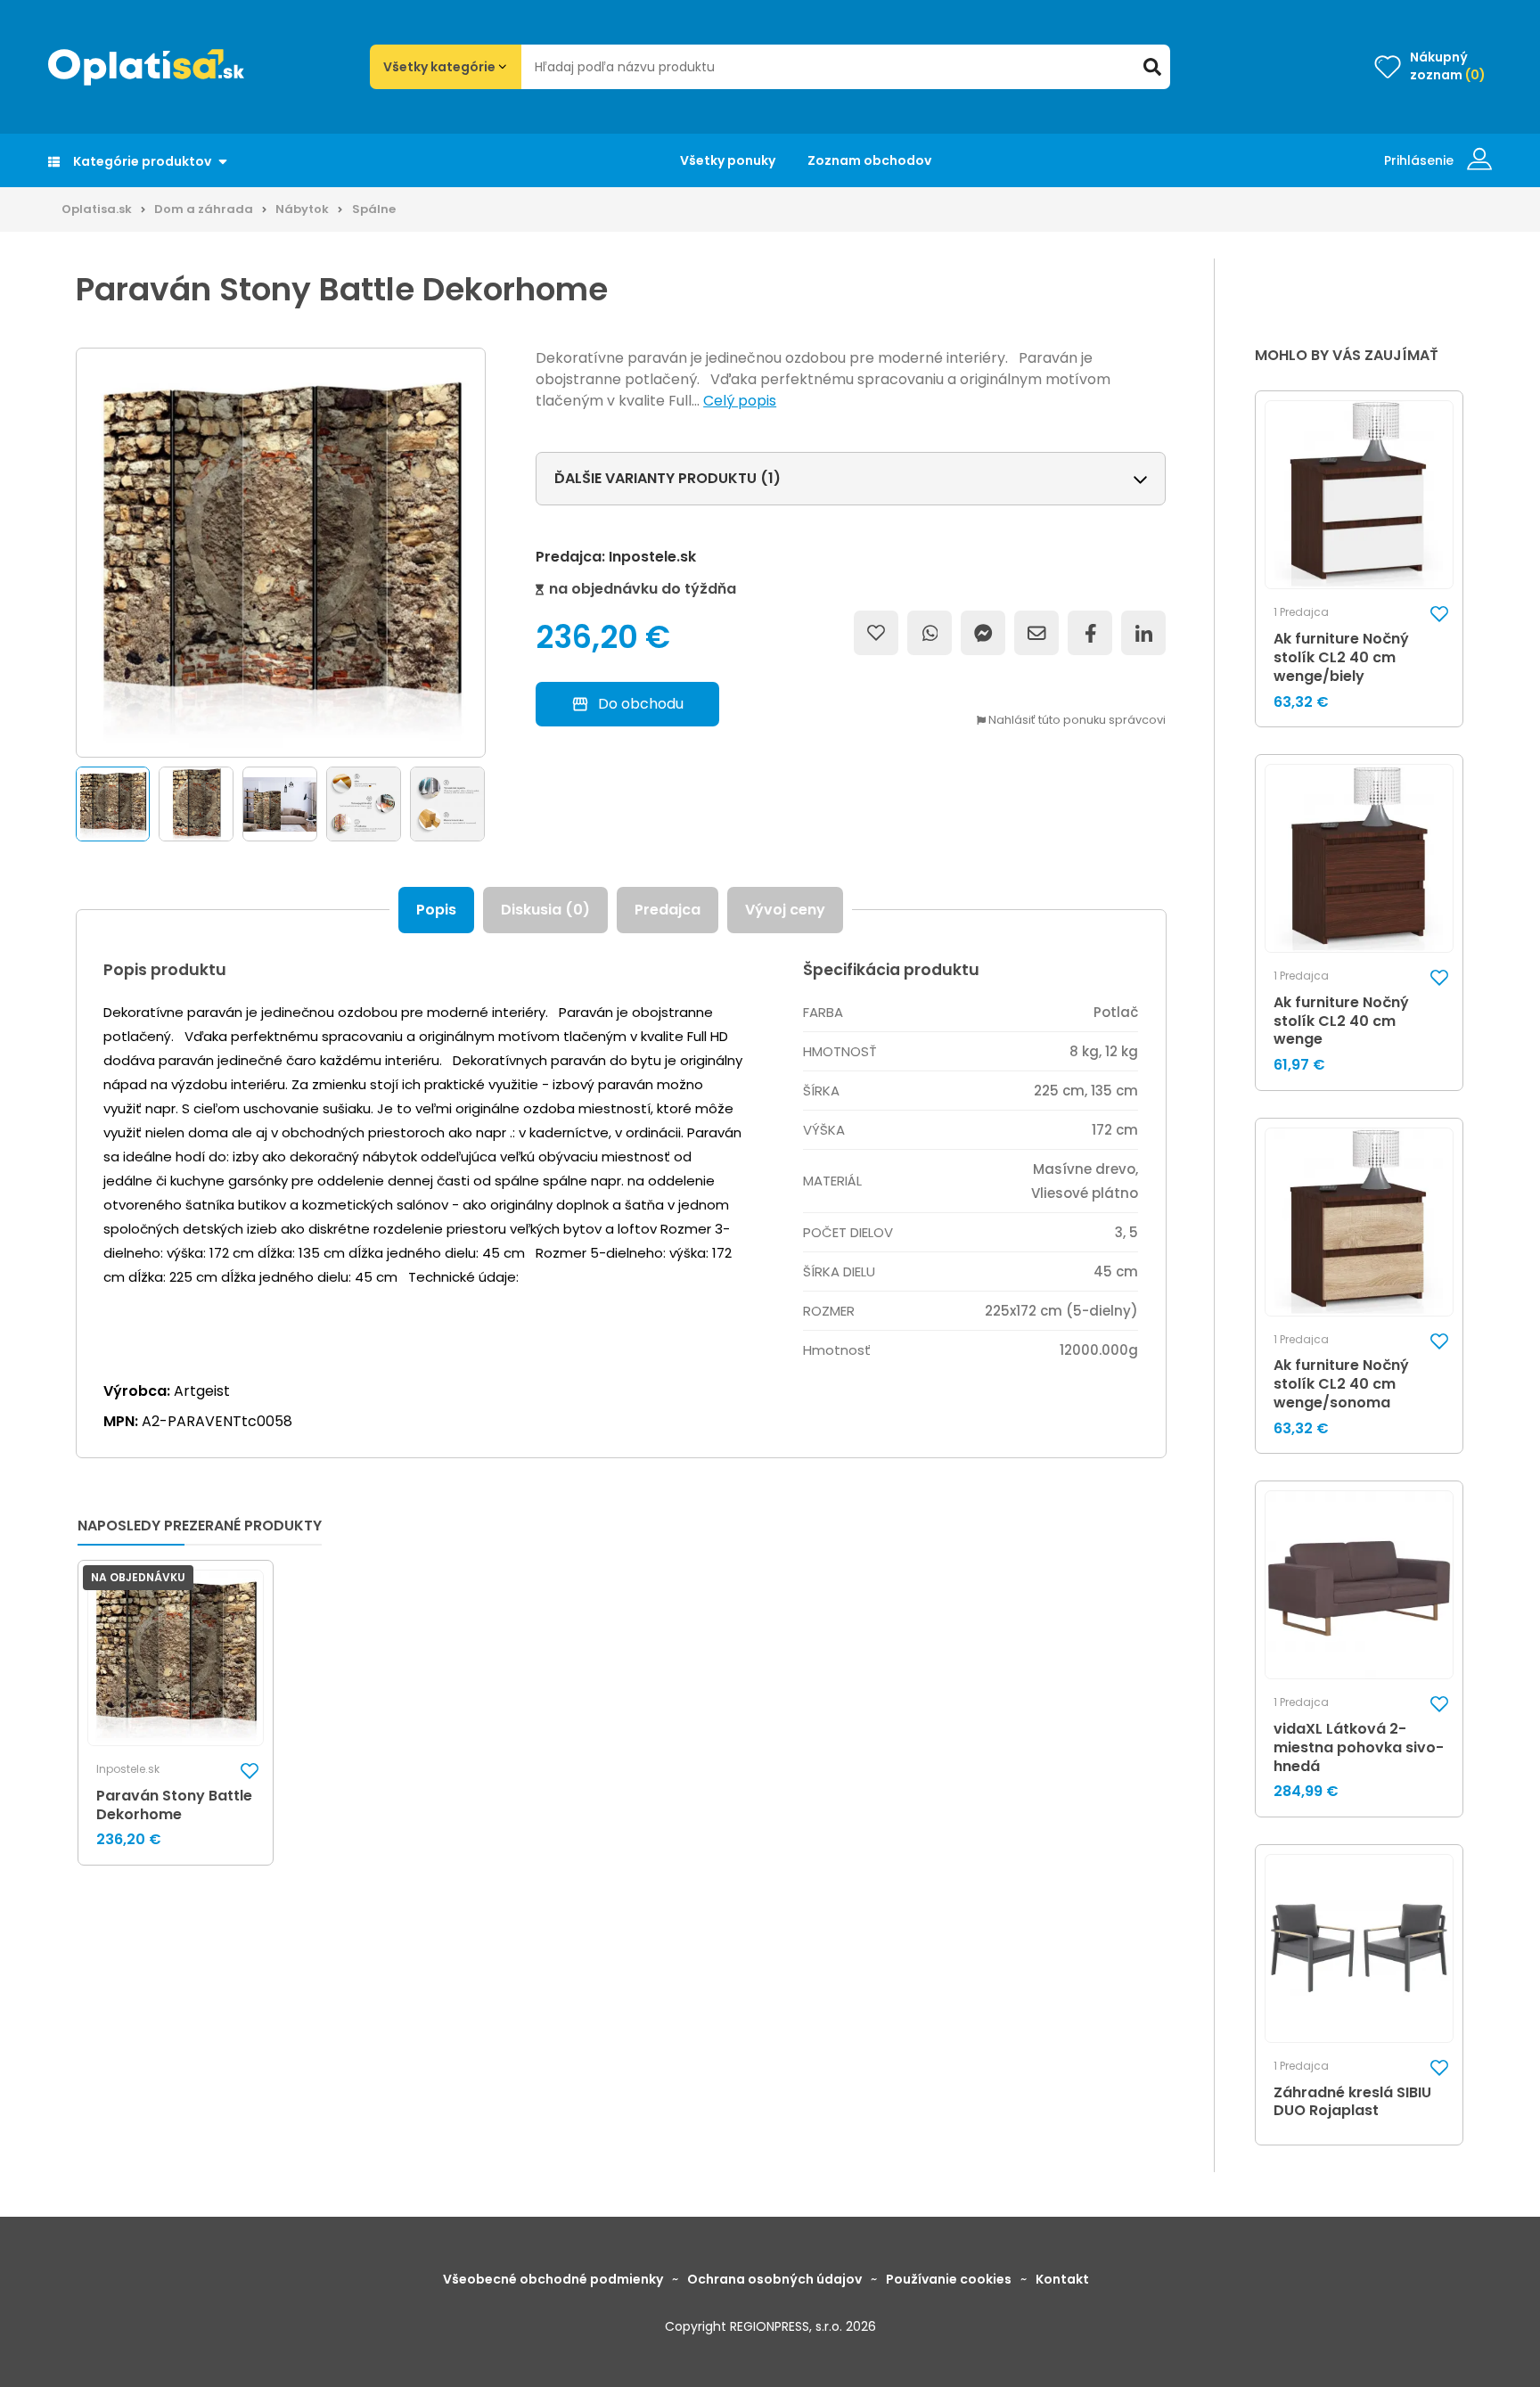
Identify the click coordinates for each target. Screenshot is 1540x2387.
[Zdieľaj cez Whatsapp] (930, 633)
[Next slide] (490, 805)
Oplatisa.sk (97, 209)
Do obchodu (641, 704)
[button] (113, 804)
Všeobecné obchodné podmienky (553, 2279)
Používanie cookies (949, 2279)
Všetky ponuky (728, 160)
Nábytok (302, 209)
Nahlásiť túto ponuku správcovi (1076, 721)
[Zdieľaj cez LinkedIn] (1143, 633)
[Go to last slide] (71, 805)
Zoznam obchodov (869, 160)
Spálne (374, 209)
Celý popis (740, 401)
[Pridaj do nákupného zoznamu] (876, 633)
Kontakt (1062, 2279)
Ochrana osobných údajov (774, 2279)
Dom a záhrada (204, 209)
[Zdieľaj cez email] (1036, 633)
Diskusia (545, 910)
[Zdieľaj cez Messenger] (983, 633)
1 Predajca (1301, 612)
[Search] (1152, 67)
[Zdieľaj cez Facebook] (1090, 633)
